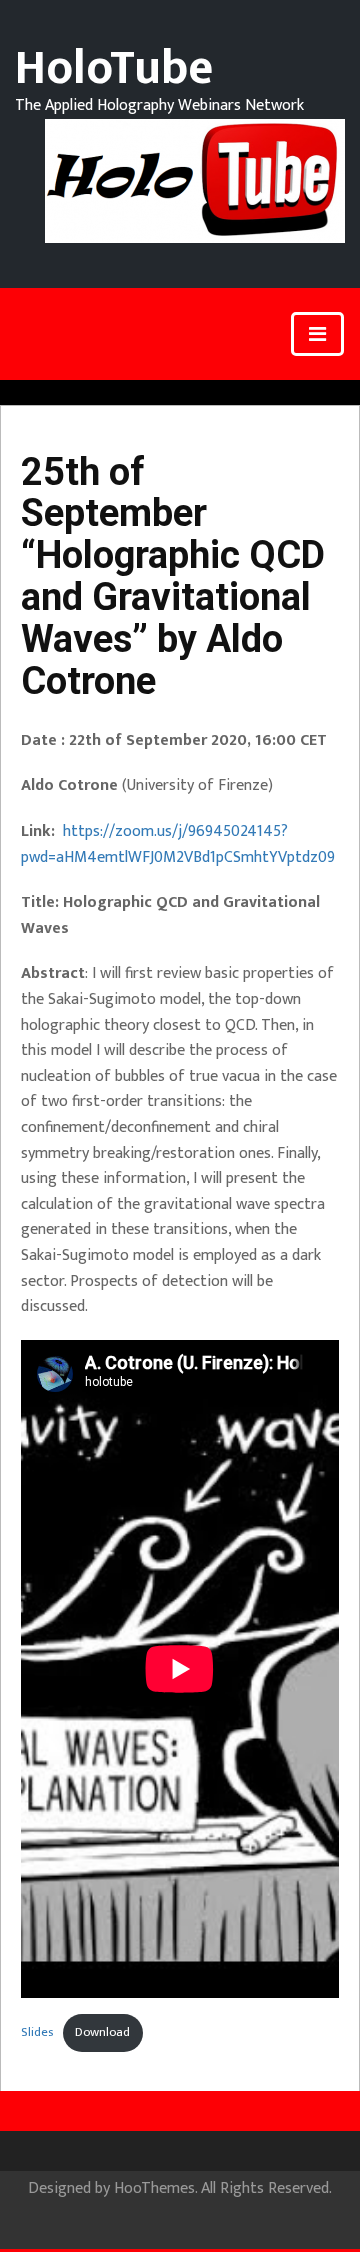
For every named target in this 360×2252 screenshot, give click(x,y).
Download (102, 2032)
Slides (37, 2032)
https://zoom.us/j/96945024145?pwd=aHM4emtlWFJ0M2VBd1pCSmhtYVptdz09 (178, 844)
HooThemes (154, 2188)
